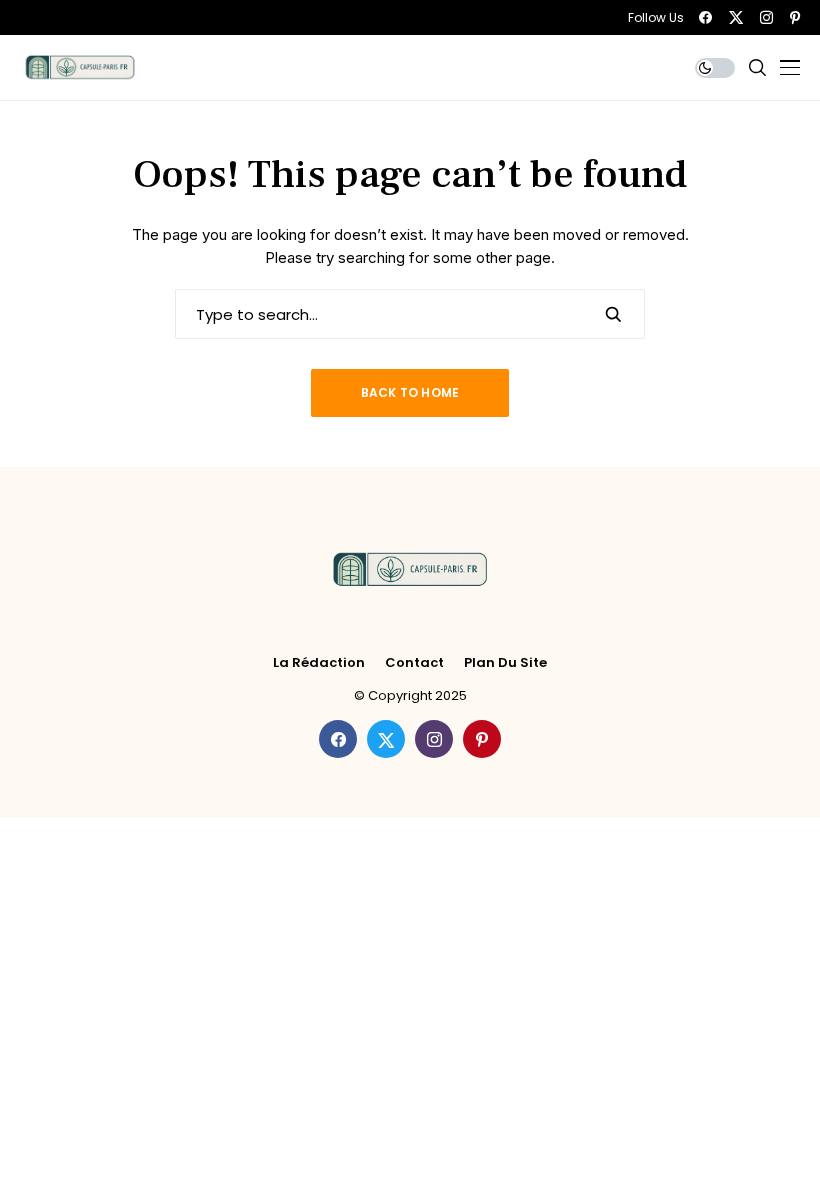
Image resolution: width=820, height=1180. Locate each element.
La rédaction (319, 663)
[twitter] (736, 17)
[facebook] (705, 17)
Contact (414, 663)
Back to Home (410, 392)
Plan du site (505, 663)
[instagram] (766, 17)
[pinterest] (795, 17)
